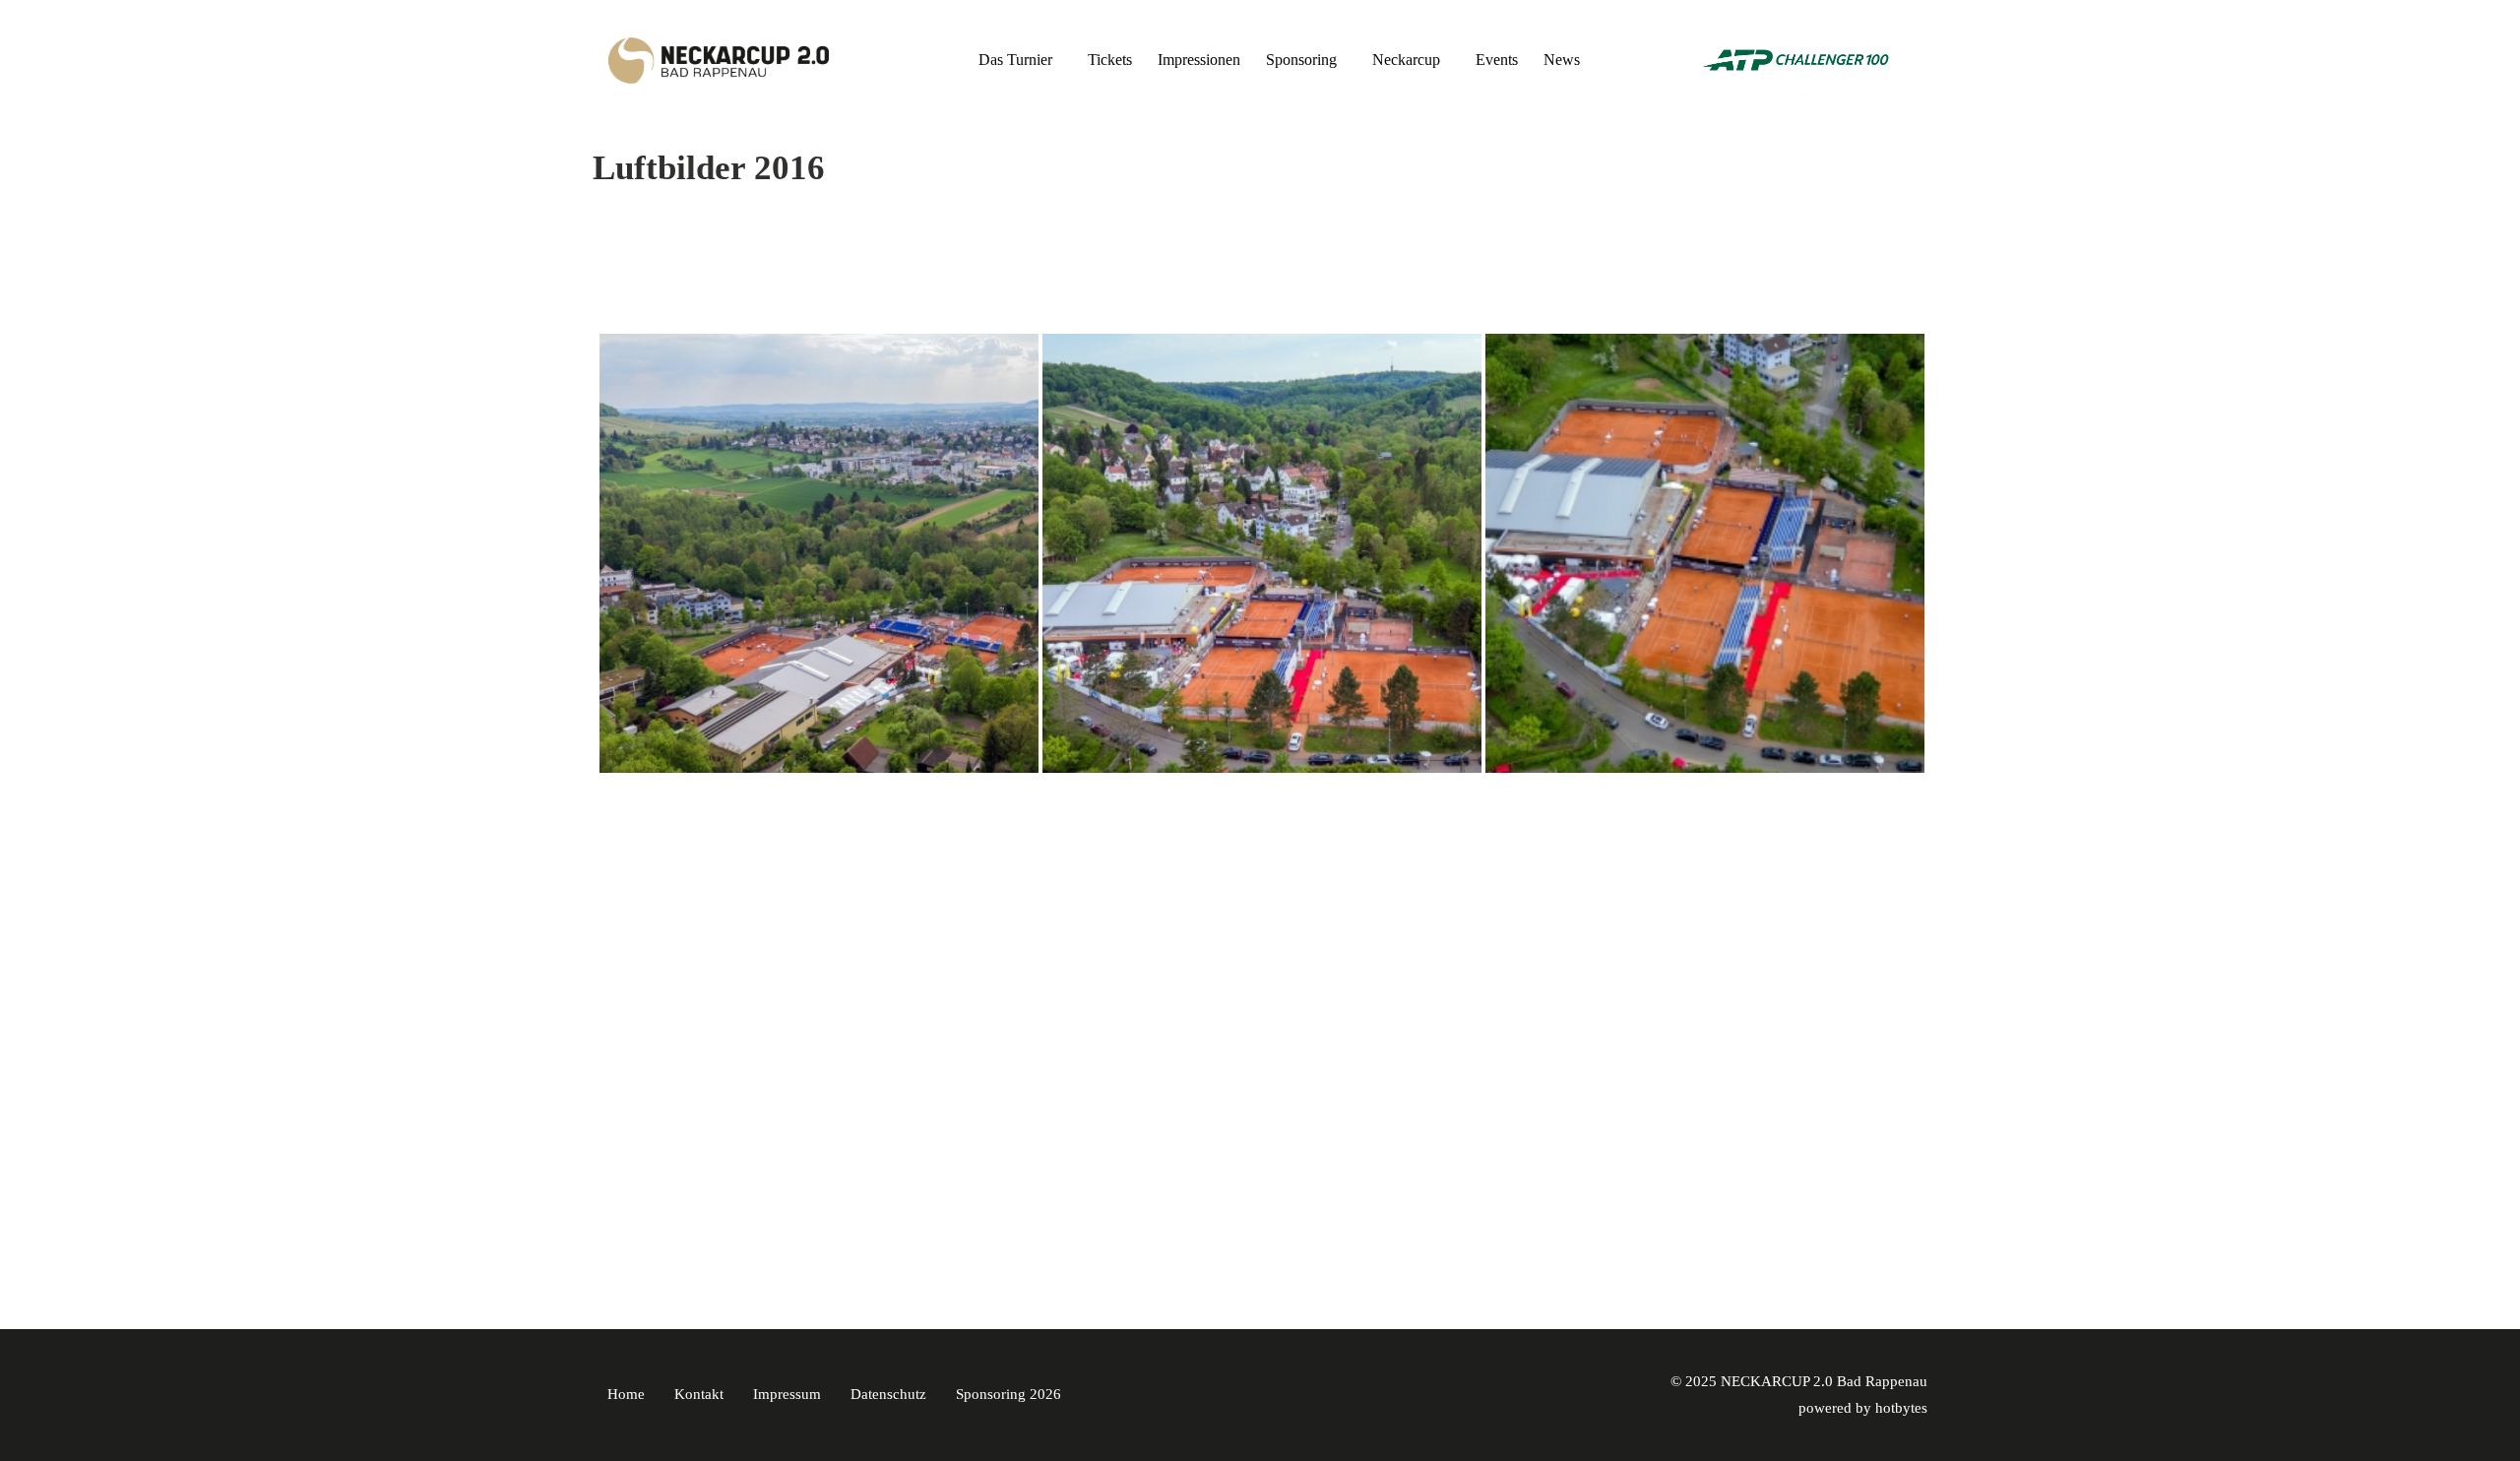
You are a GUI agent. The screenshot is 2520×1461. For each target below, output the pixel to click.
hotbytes (1901, 1408)
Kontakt (699, 1394)
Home (626, 1394)
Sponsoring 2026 (1008, 1394)
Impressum (787, 1394)
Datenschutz (888, 1394)
